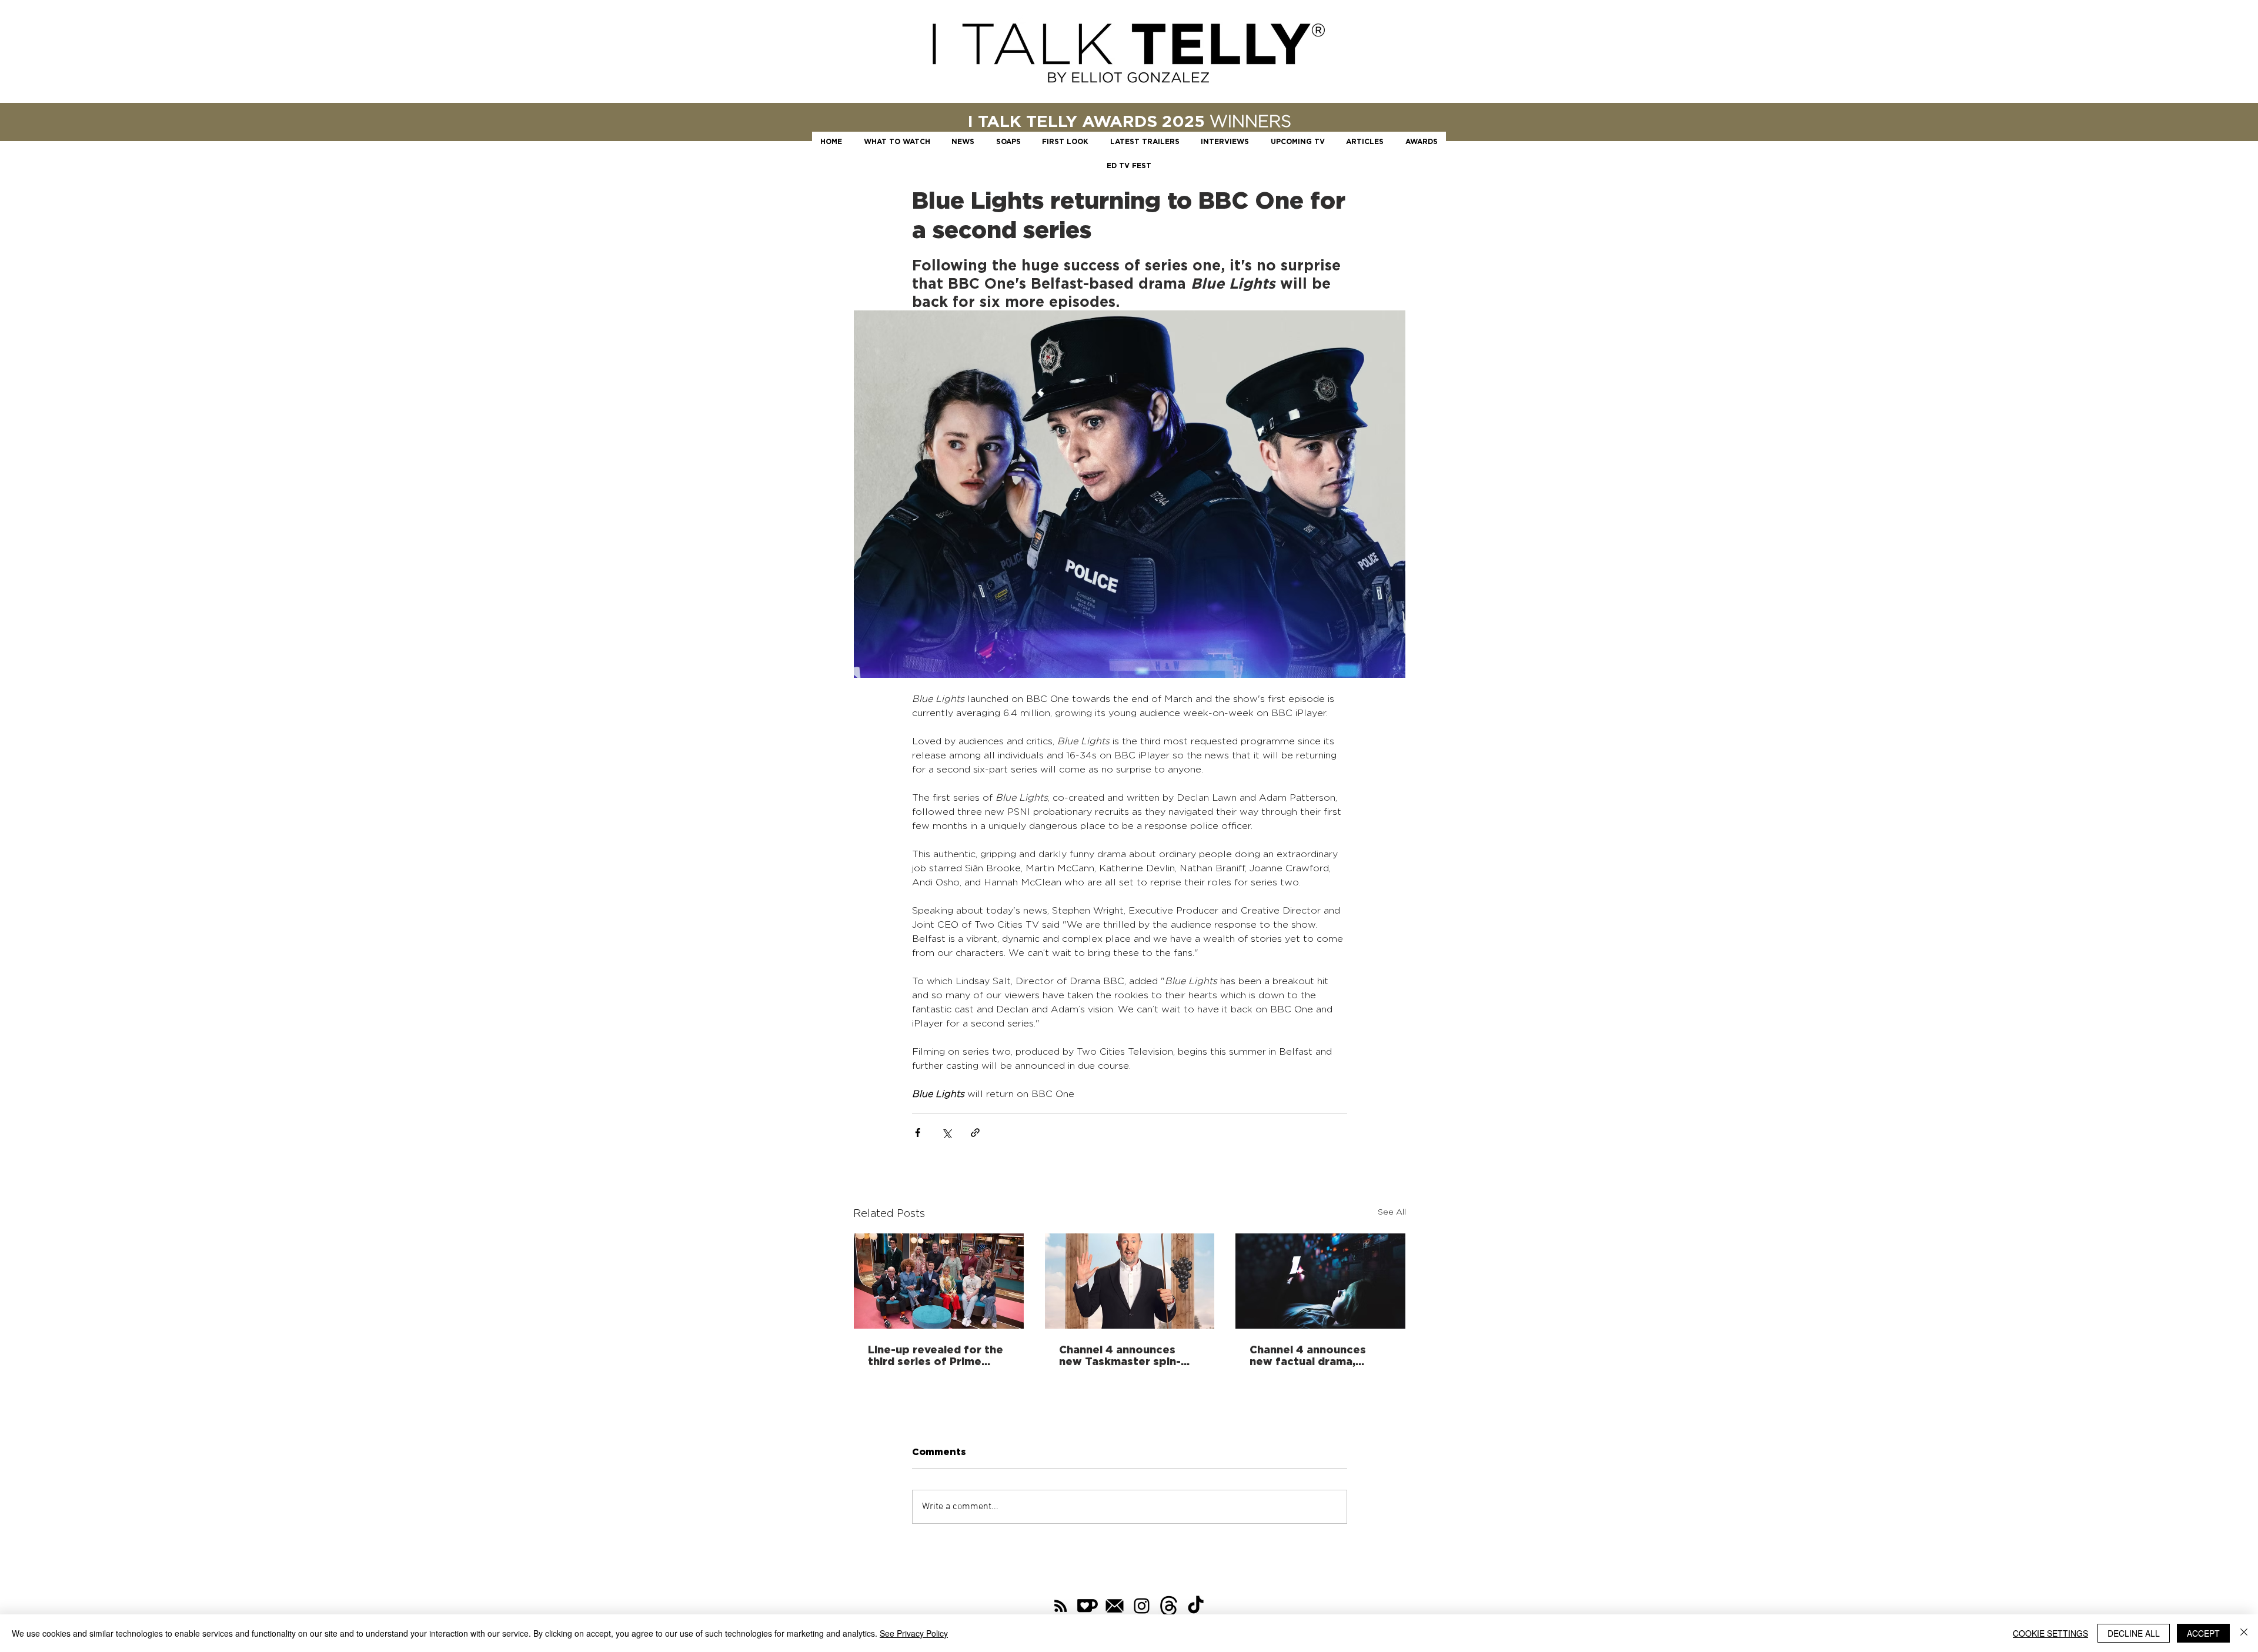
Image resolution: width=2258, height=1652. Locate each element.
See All (1392, 1211)
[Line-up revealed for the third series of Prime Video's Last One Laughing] (939, 1281)
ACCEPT (2203, 1633)
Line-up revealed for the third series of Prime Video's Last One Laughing (936, 1355)
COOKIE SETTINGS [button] (2050, 1633)
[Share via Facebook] (918, 1133)
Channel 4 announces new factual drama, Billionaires (1308, 1355)
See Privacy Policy (914, 1633)
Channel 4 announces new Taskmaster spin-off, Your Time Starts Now (1120, 1355)
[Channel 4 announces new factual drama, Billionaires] (1320, 1281)
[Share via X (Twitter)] (946, 1133)
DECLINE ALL (2134, 1633)
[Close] (2244, 1633)
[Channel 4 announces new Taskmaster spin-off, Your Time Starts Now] (1130, 1281)
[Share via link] (975, 1133)
